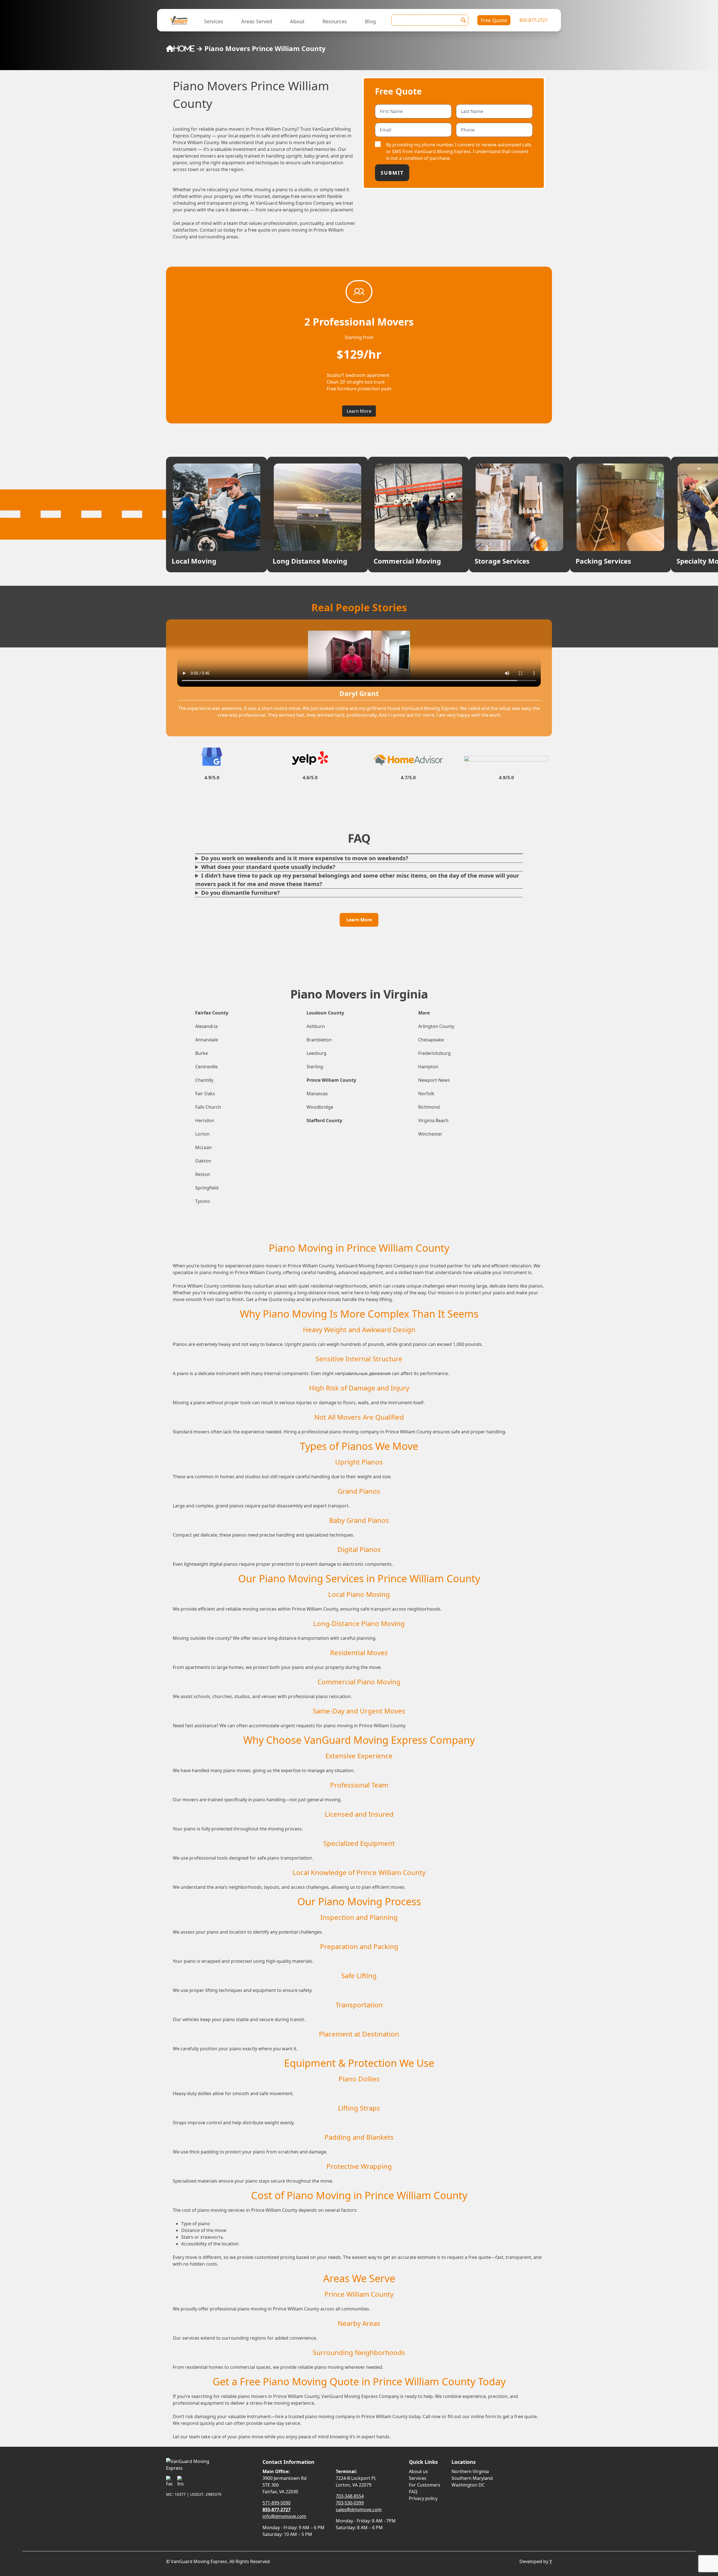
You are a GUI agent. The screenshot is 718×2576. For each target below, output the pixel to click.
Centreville (206, 1067)
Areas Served (257, 21)
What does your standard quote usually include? (268, 867)
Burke (202, 1053)
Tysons (203, 1201)
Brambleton (319, 1040)
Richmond (429, 1107)
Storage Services (502, 561)
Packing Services (603, 561)
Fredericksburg (434, 1053)
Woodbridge (320, 1107)
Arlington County (436, 1026)
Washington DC (468, 2485)
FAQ (413, 2492)
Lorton (202, 1134)
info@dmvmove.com (284, 2516)
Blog (370, 21)
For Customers (425, 2485)
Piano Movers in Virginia (359, 994)
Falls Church (208, 1107)
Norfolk (426, 1094)
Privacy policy (423, 2498)
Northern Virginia (470, 2471)
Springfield (207, 1188)
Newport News (434, 1080)
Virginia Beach (433, 1120)
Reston (203, 1174)
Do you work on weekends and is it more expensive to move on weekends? (305, 858)
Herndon (205, 1120)
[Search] (463, 20)
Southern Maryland (472, 2478)
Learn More (359, 411)
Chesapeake (431, 1040)
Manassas (317, 1094)
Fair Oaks (205, 1094)
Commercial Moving (407, 561)
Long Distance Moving (310, 561)
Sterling (315, 1067)
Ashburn (316, 1026)
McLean (203, 1147)
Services (214, 21)
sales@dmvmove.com (359, 2510)
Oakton (203, 1161)
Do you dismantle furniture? (241, 893)
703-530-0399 (350, 2503)
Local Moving (194, 561)
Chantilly (204, 1080)
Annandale (207, 1040)
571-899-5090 (277, 2503)
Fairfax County (212, 1013)
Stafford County (324, 1120)
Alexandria (206, 1026)
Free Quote (494, 20)
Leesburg (317, 1053)
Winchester (430, 1134)
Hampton (428, 1067)
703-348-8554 (350, 2496)
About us (418, 2471)
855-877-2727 (533, 20)
